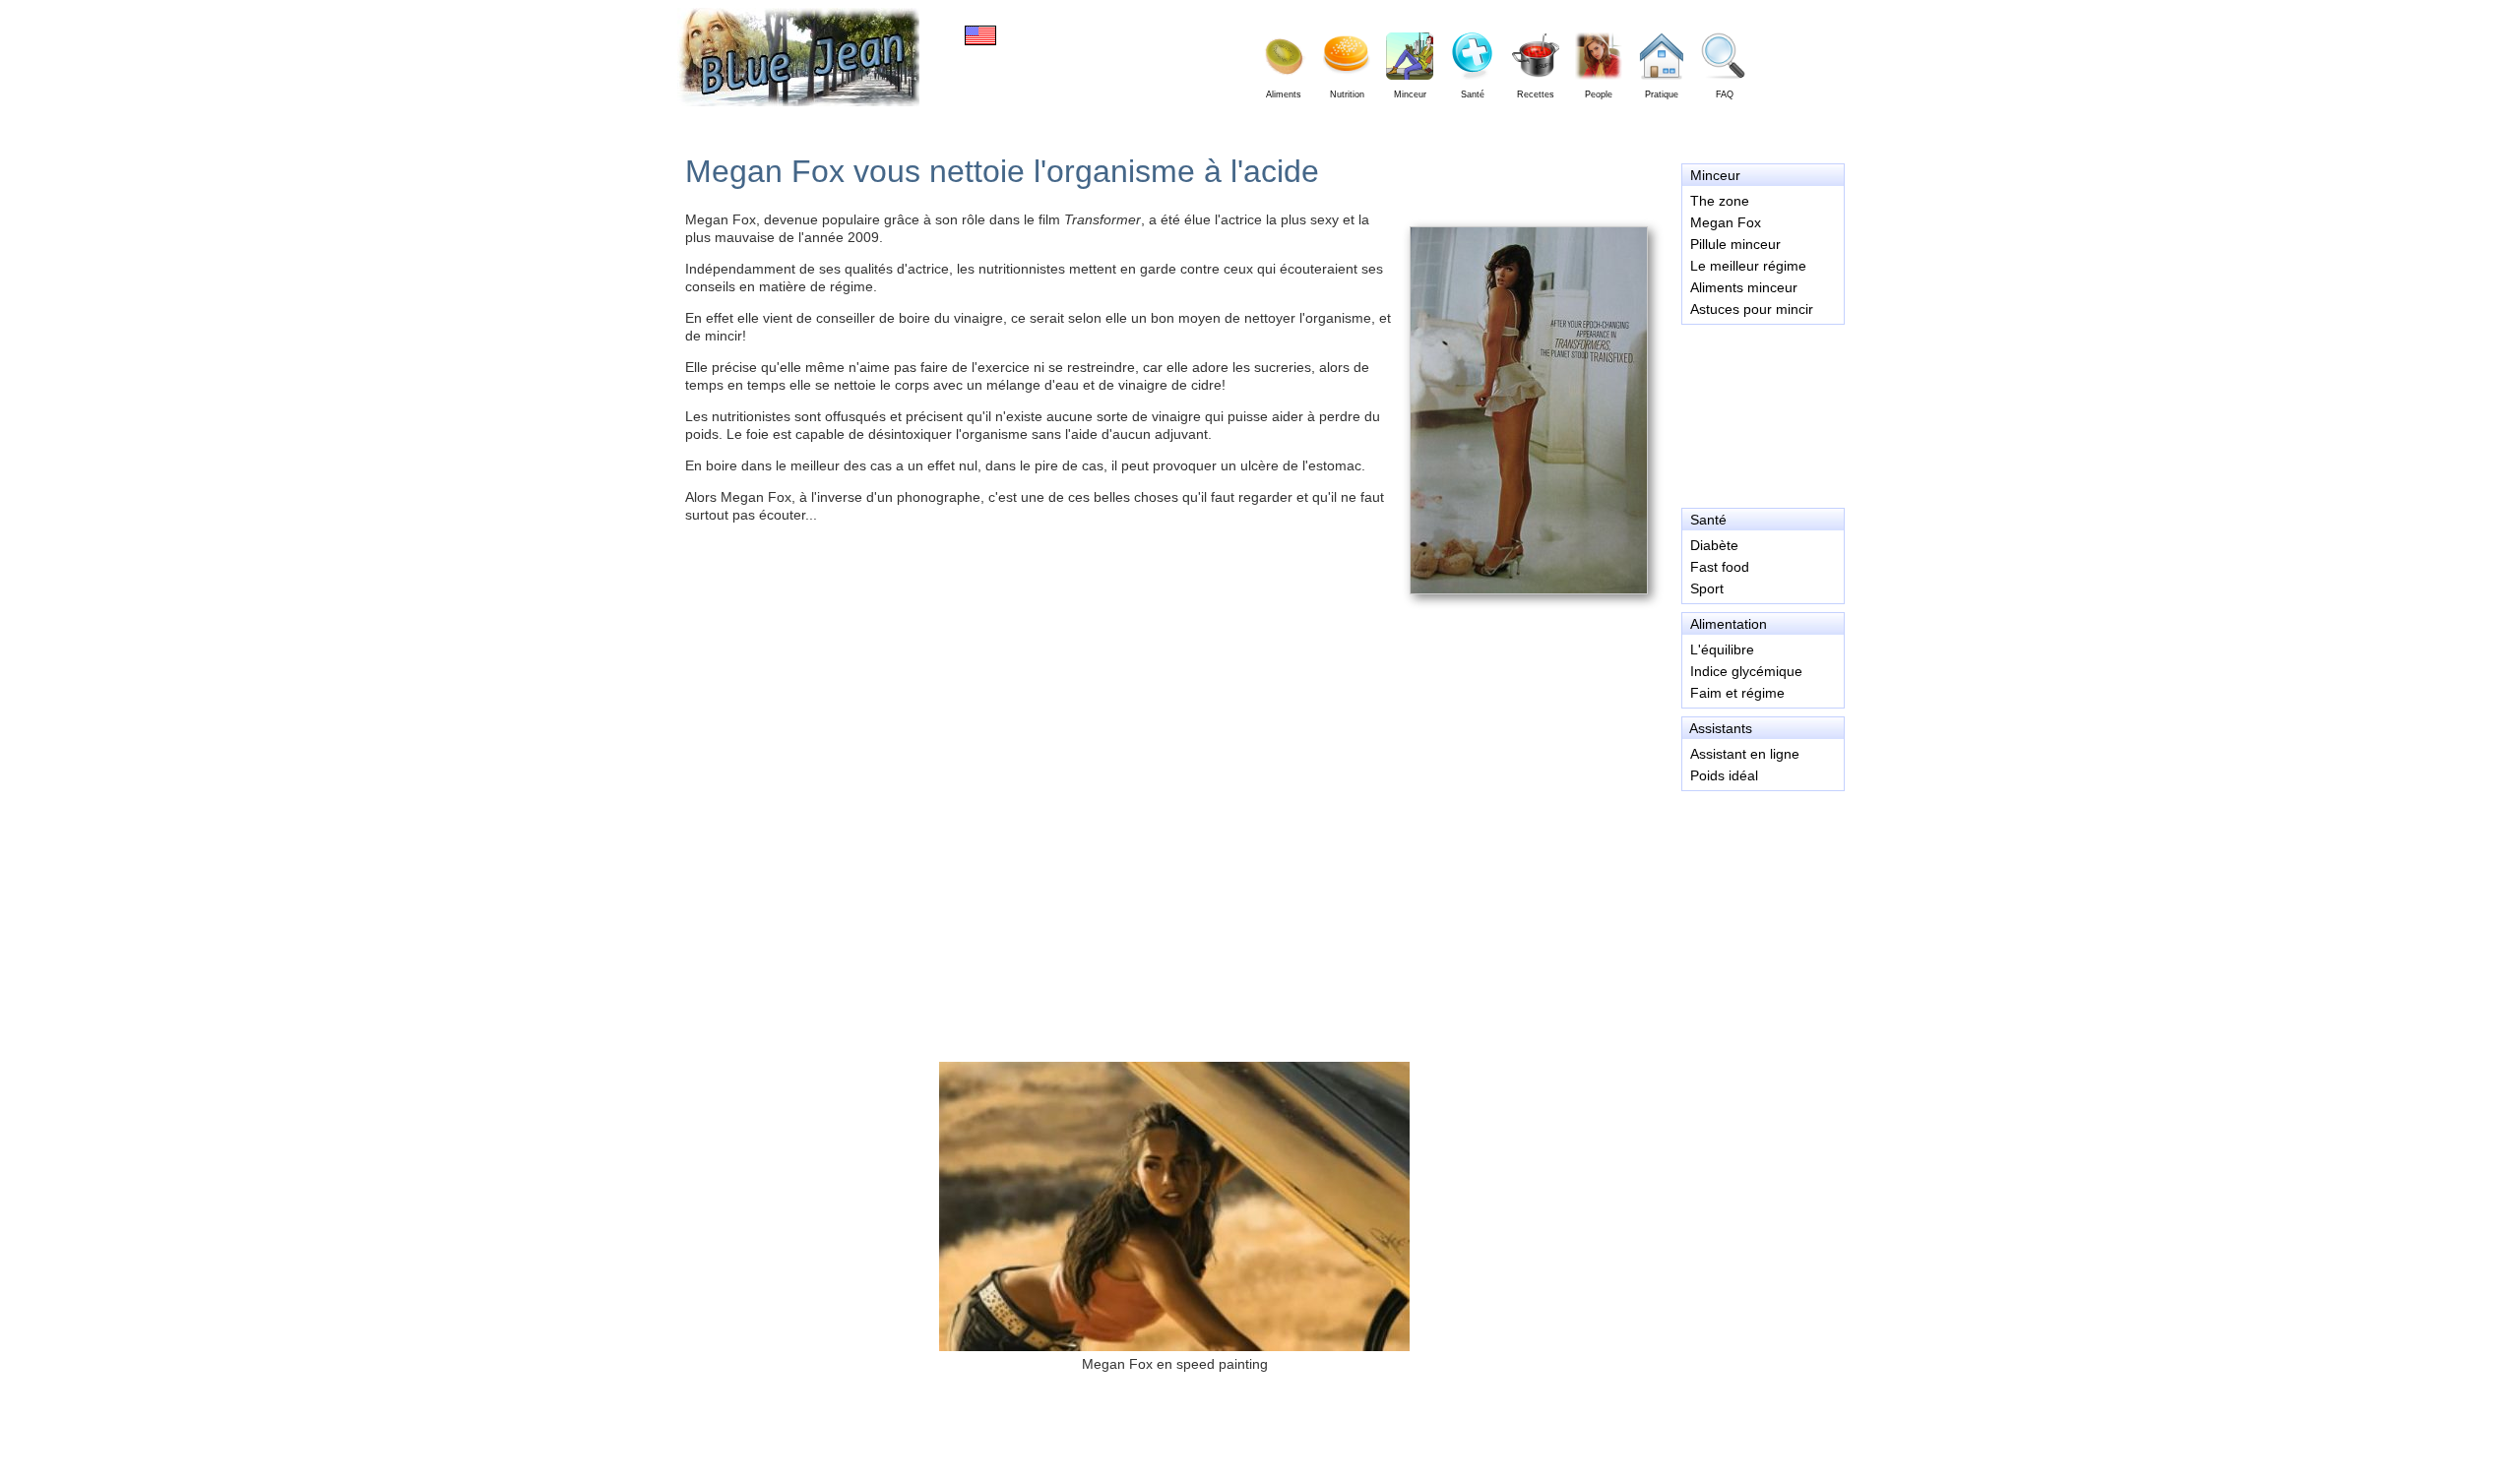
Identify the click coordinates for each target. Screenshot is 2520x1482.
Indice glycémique (1746, 671)
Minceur (1715, 175)
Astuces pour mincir (1752, 309)
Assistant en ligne (1745, 754)
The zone (1720, 201)
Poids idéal (1724, 775)
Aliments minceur (1744, 287)
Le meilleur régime (1748, 266)
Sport (1707, 588)
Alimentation (1729, 624)
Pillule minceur (1735, 244)
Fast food (1720, 567)
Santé (1708, 520)
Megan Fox (1726, 222)
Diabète (1714, 545)
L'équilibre (1722, 649)
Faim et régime (1737, 693)
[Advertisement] (1762, 413)
